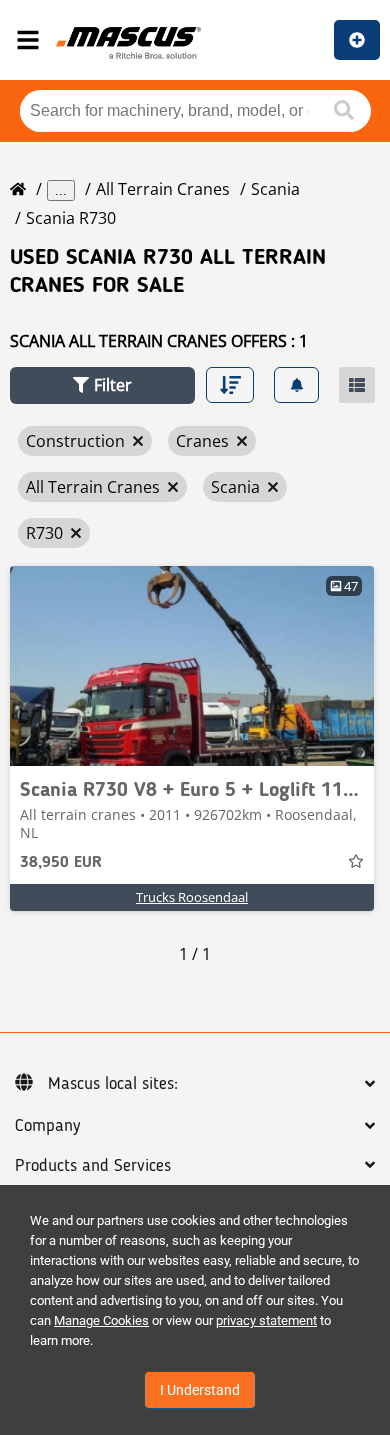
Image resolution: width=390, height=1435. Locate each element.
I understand (200, 1390)
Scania (275, 189)
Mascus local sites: (113, 1084)
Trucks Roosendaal (192, 897)
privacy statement (266, 1320)
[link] (192, 666)
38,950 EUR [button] (61, 863)
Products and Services (93, 1166)
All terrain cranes (163, 189)
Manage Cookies (101, 1320)
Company (47, 1126)
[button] (102, 385)
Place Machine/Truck (357, 40)
